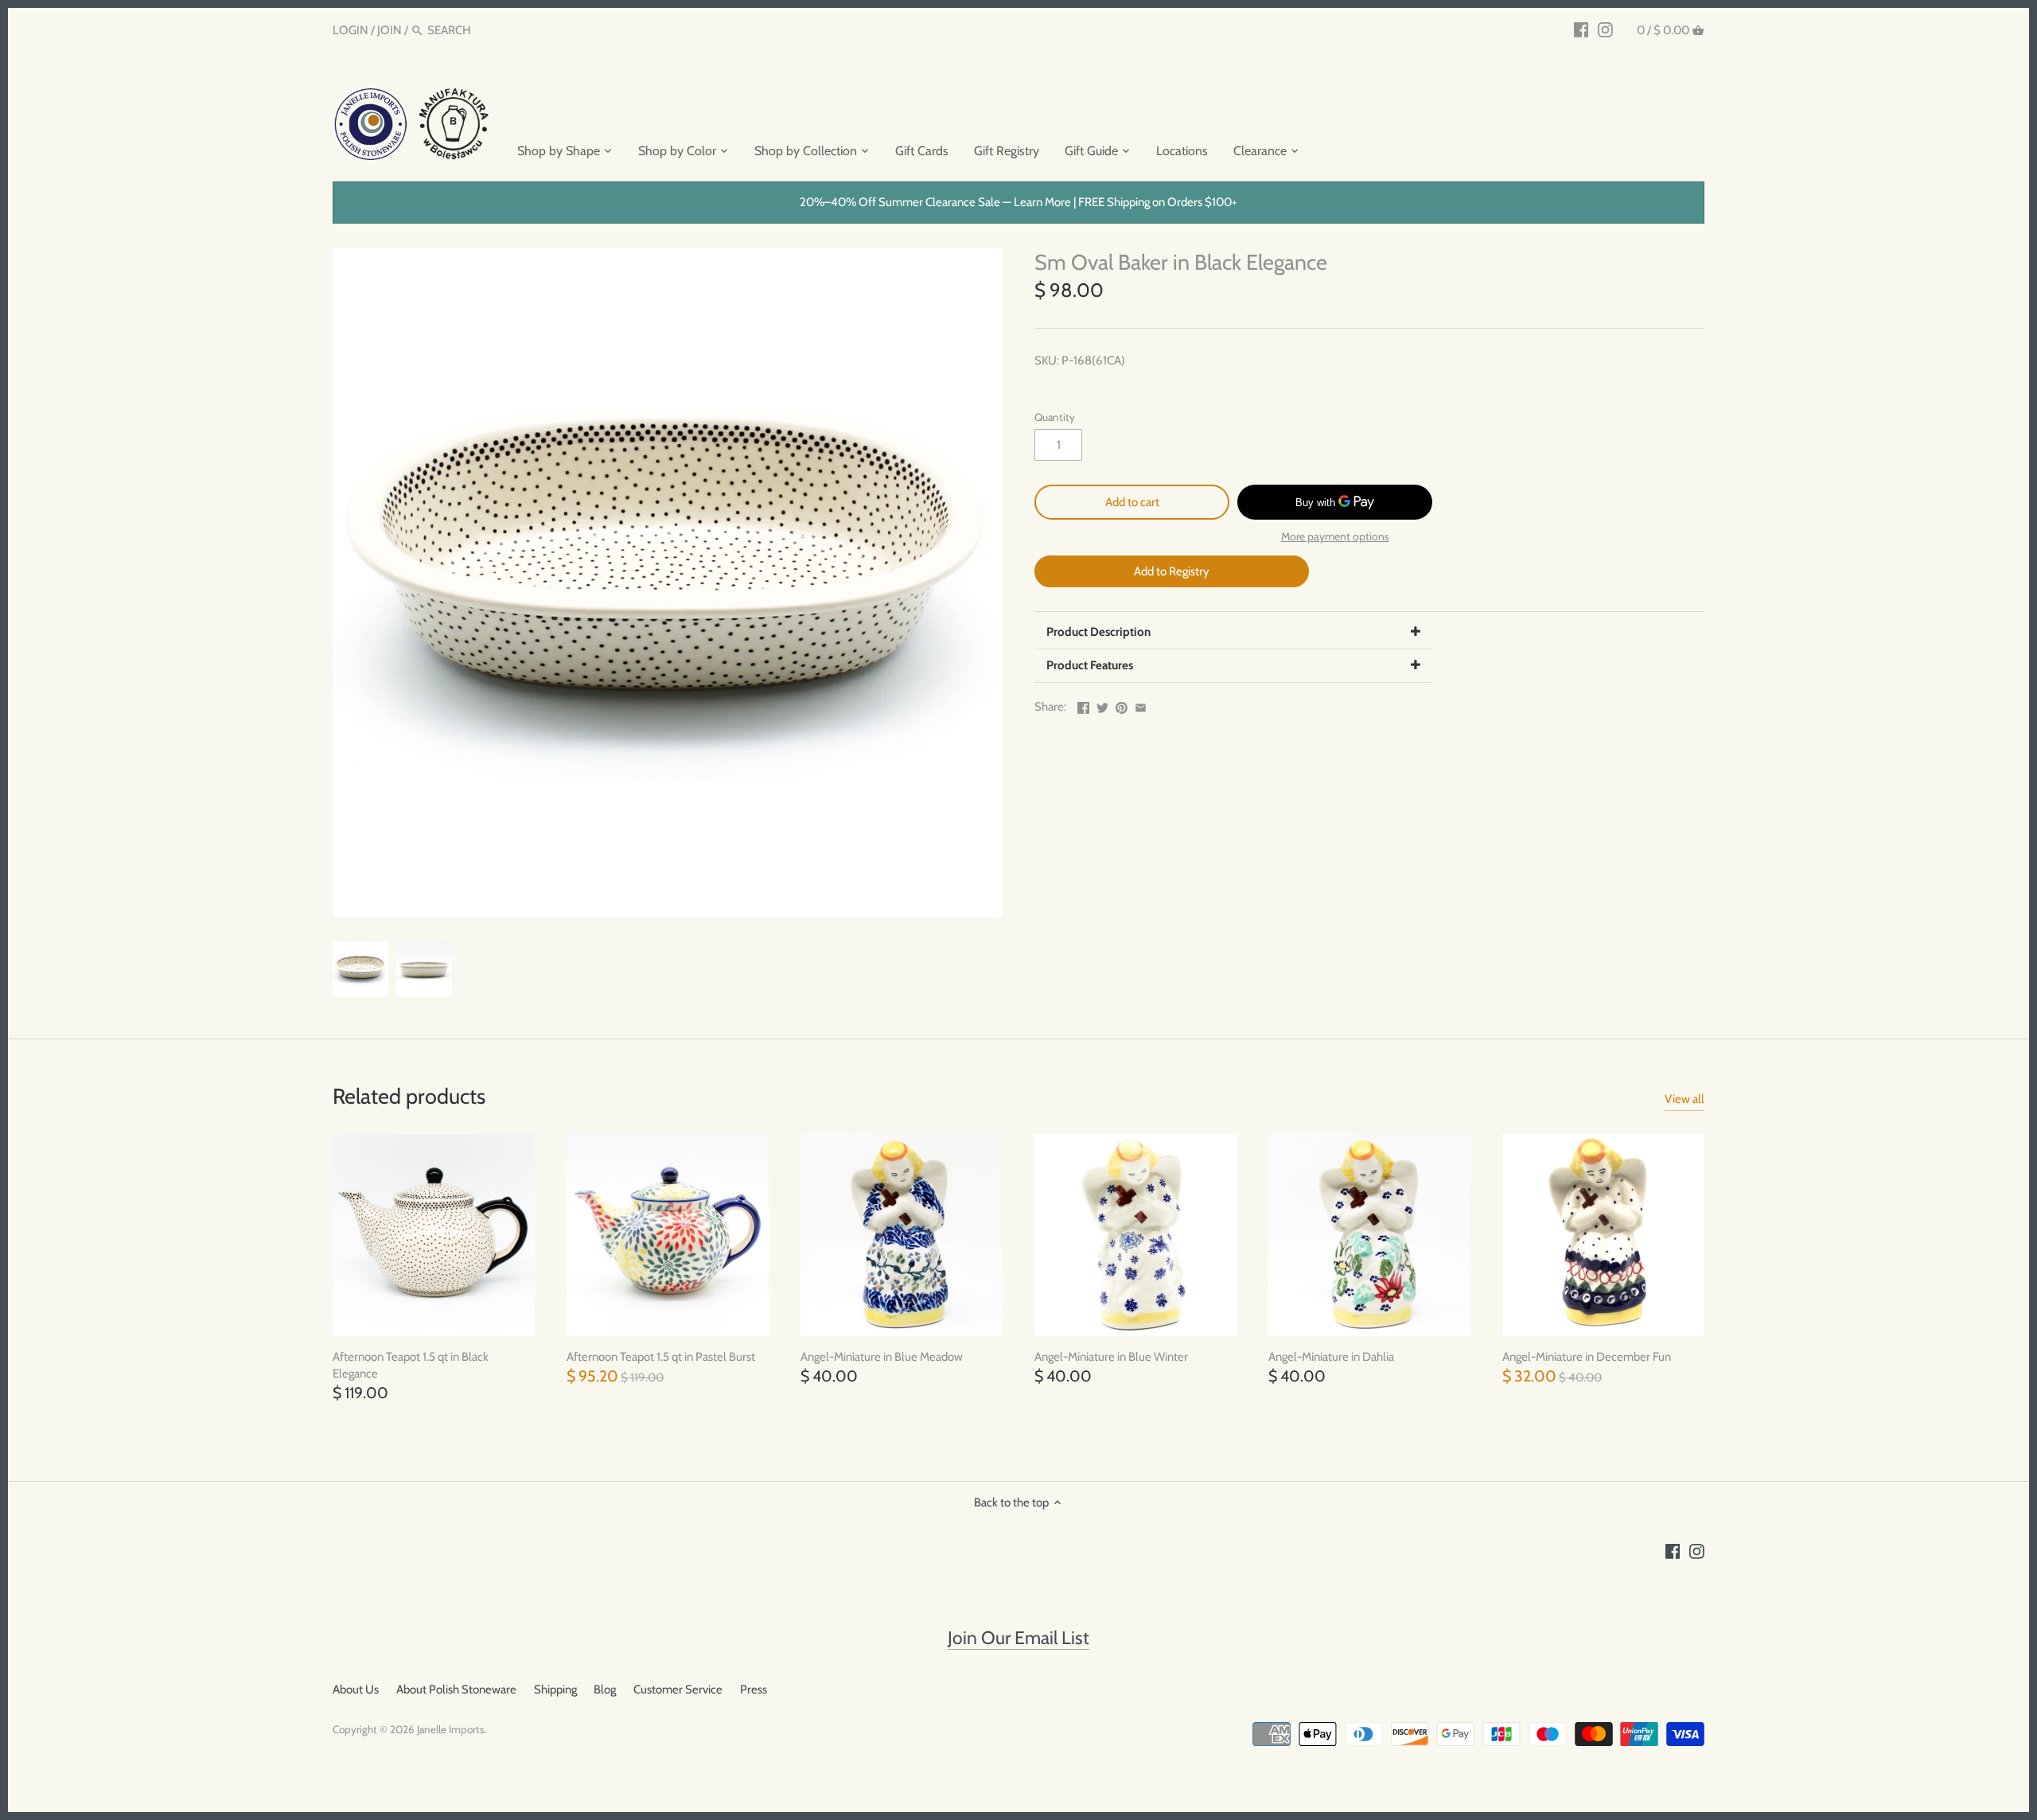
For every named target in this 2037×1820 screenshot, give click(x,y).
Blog (605, 1689)
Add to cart (1132, 502)
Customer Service (678, 1689)
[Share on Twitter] (1102, 705)
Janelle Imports (451, 1729)
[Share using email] (1141, 705)
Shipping (555, 1689)
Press (754, 1689)
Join (389, 30)
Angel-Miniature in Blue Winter (1111, 1357)
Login (351, 30)
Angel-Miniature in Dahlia (1331, 1357)
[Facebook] (1581, 29)
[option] (360, 969)
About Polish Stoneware (456, 1689)
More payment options (1335, 537)
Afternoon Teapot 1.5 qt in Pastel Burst (661, 1357)
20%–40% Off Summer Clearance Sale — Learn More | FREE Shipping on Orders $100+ (1018, 202)
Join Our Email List (1018, 1638)
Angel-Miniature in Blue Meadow (882, 1357)
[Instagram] (1605, 29)
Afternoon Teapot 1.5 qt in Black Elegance (411, 1365)
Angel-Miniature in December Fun (1587, 1357)
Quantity (1055, 417)
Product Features (1090, 665)
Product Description (1098, 632)
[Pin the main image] (1122, 705)
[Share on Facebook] (1083, 705)
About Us (356, 1689)
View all (1685, 1099)
